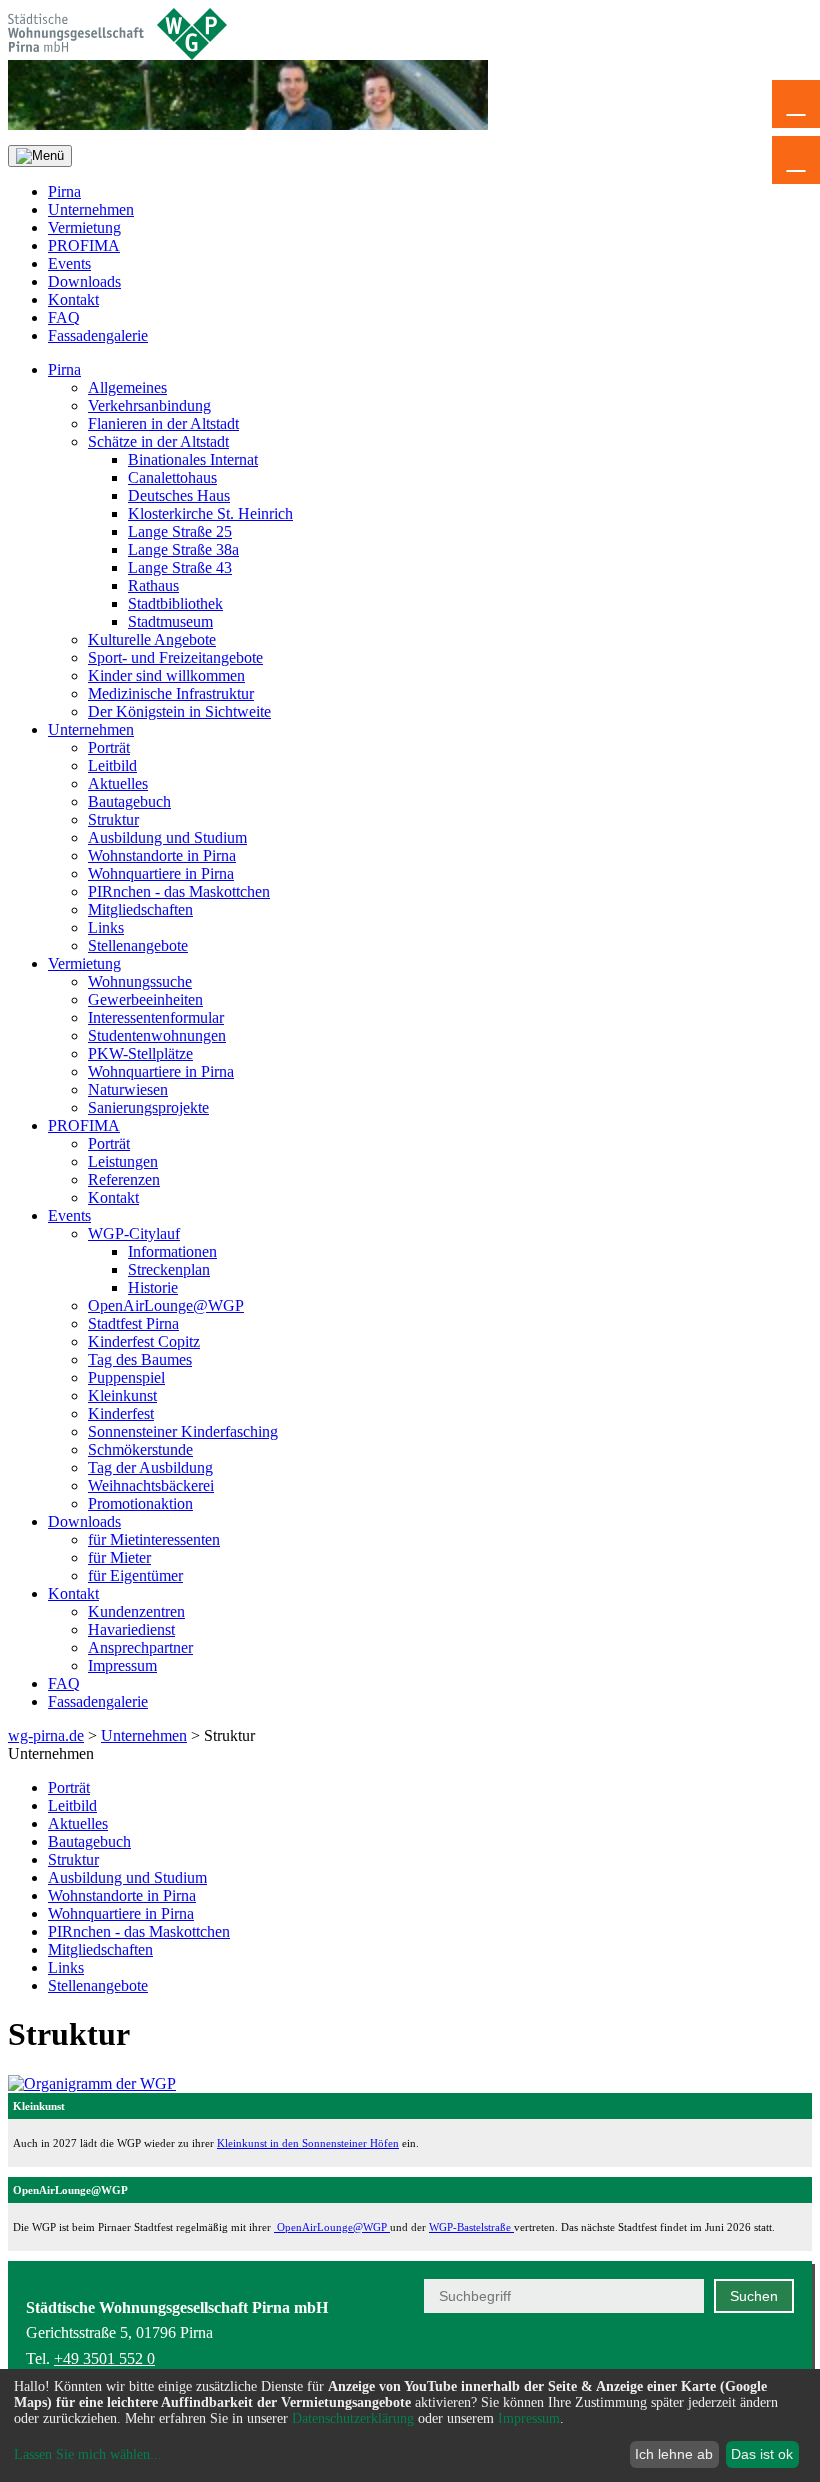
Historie (153, 1287)
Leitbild (112, 765)
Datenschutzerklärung (353, 2418)
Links (106, 927)
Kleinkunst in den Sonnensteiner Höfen (308, 2143)
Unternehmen (91, 209)
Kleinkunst (122, 1395)
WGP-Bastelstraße (471, 2227)
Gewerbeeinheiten (145, 999)
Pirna (64, 191)
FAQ (64, 317)
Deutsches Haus (179, 495)
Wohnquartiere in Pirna (161, 873)
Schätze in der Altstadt (158, 441)
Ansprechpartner (140, 1647)
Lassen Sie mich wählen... (88, 2454)
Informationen (172, 1251)
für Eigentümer (135, 1575)
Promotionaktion (140, 1503)
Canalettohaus (172, 477)
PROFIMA (84, 245)
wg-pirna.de (46, 1735)
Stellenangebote (138, 945)
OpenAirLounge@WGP (166, 1305)
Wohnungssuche (140, 981)
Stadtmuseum (170, 621)
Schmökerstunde (140, 1449)
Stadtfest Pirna (133, 1323)
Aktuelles (118, 783)
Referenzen (124, 1179)
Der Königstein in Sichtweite (179, 711)
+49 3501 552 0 (104, 2358)
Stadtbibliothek (175, 603)
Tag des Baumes (140, 1359)
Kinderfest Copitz (144, 1341)
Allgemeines (127, 387)
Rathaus (153, 585)
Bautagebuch (129, 801)
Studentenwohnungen (157, 1035)
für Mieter (119, 1557)
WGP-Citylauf (134, 1233)
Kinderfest (121, 1413)
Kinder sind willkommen (166, 675)
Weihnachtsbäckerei (151, 1485)
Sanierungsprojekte (148, 1107)
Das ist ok (762, 2454)
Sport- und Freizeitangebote (175, 657)
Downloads (84, 281)
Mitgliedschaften (140, 909)
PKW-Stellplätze (140, 1053)
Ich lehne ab (674, 2454)
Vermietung (84, 227)
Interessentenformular (156, 1017)
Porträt (109, 747)
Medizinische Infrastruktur (171, 693)
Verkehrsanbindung (149, 405)
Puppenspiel (126, 1377)
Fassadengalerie (98, 335)
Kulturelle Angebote (152, 639)
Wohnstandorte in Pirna (162, 855)
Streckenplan (169, 1269)
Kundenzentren (136, 1611)
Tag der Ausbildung (150, 1467)
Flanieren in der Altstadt (163, 423)
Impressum (122, 1665)
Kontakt (73, 299)
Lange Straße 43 (180, 567)
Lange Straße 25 (180, 531)
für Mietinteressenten (154, 1539)
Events (69, 263)
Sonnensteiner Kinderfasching (183, 1431)
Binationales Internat (193, 459)
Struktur (113, 819)
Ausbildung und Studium (167, 837)
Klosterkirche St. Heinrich (210, 513)
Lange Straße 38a (183, 549)
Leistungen (123, 1161)
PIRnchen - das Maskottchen (179, 891)
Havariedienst (131, 1629)
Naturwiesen (128, 1089)
